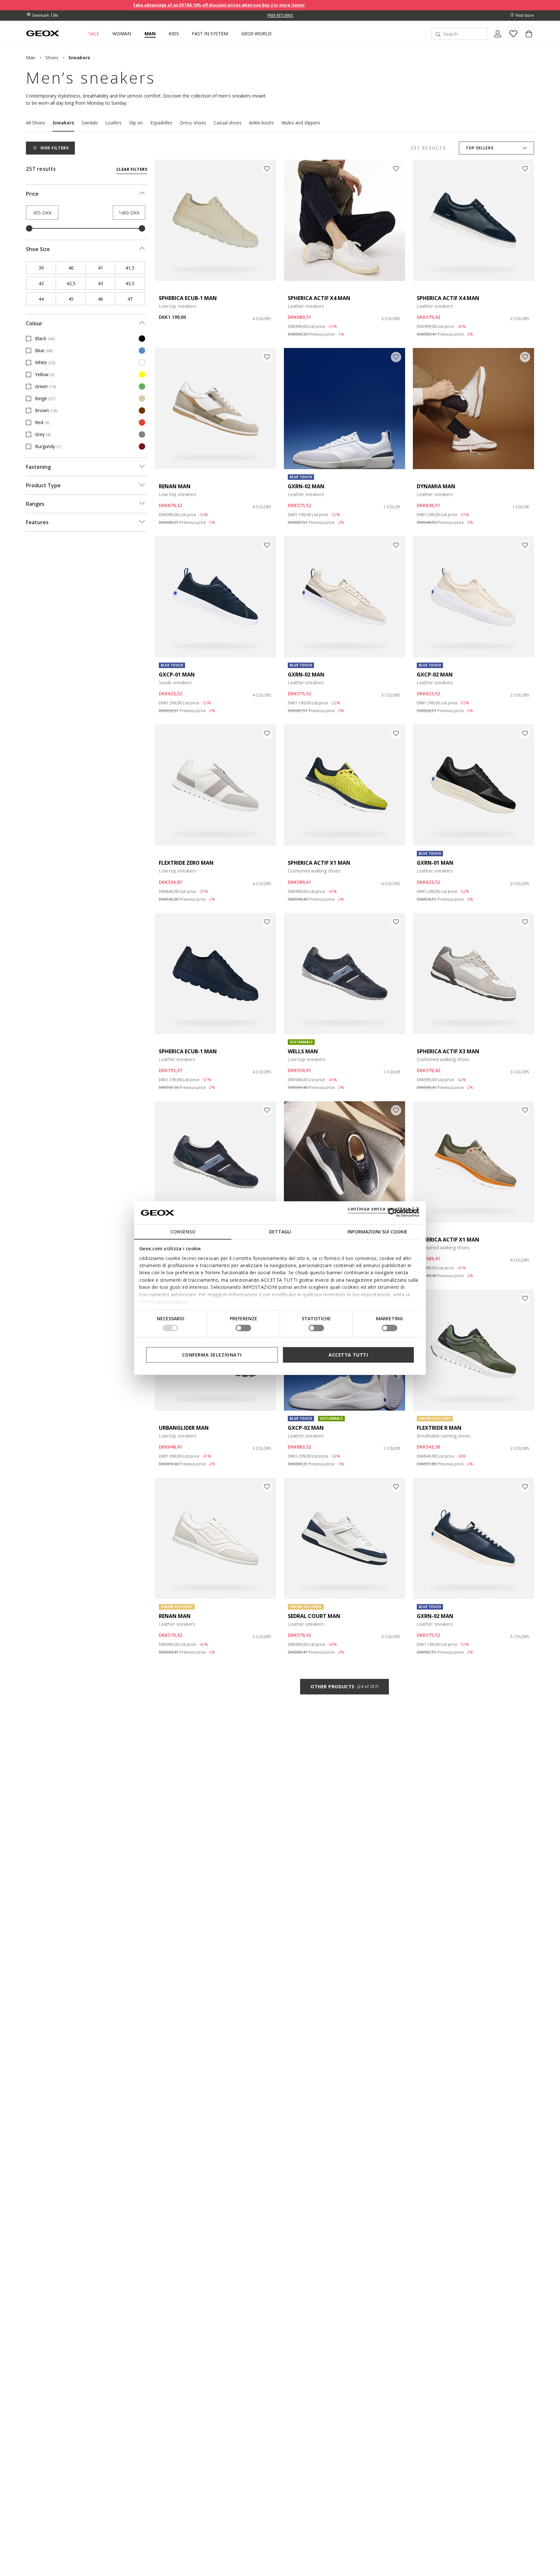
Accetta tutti (348, 1354)
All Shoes (35, 123)
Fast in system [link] (210, 34)
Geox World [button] (257, 34)
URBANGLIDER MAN (184, 1428)
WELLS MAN (303, 1051)
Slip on (136, 123)
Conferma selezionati (212, 1354)
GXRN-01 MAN (435, 863)
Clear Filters (132, 169)
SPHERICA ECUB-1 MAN (188, 298)
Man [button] (150, 34)
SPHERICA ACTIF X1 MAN (319, 863)
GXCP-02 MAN (435, 675)
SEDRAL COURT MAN (314, 1616)
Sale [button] (94, 34)
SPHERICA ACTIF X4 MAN (319, 298)
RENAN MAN (175, 486)
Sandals (90, 123)
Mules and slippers (301, 123)
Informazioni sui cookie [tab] (377, 1232)
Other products (344, 1687)
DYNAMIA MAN (436, 486)
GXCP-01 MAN (177, 675)
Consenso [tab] (183, 1232)
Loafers (113, 123)
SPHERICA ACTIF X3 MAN (448, 1051)
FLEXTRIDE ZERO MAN (186, 863)
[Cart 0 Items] (526, 39)
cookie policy (171, 1302)
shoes (52, 58)
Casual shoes (227, 123)
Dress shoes (193, 123)
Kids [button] (174, 34)
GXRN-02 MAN (306, 486)
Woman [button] (122, 34)
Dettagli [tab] (280, 1232)
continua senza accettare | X (384, 1209)
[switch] (243, 1328)
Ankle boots (261, 123)
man (31, 58)
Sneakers (63, 123)
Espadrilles (161, 123)
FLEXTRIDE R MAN (439, 1428)
